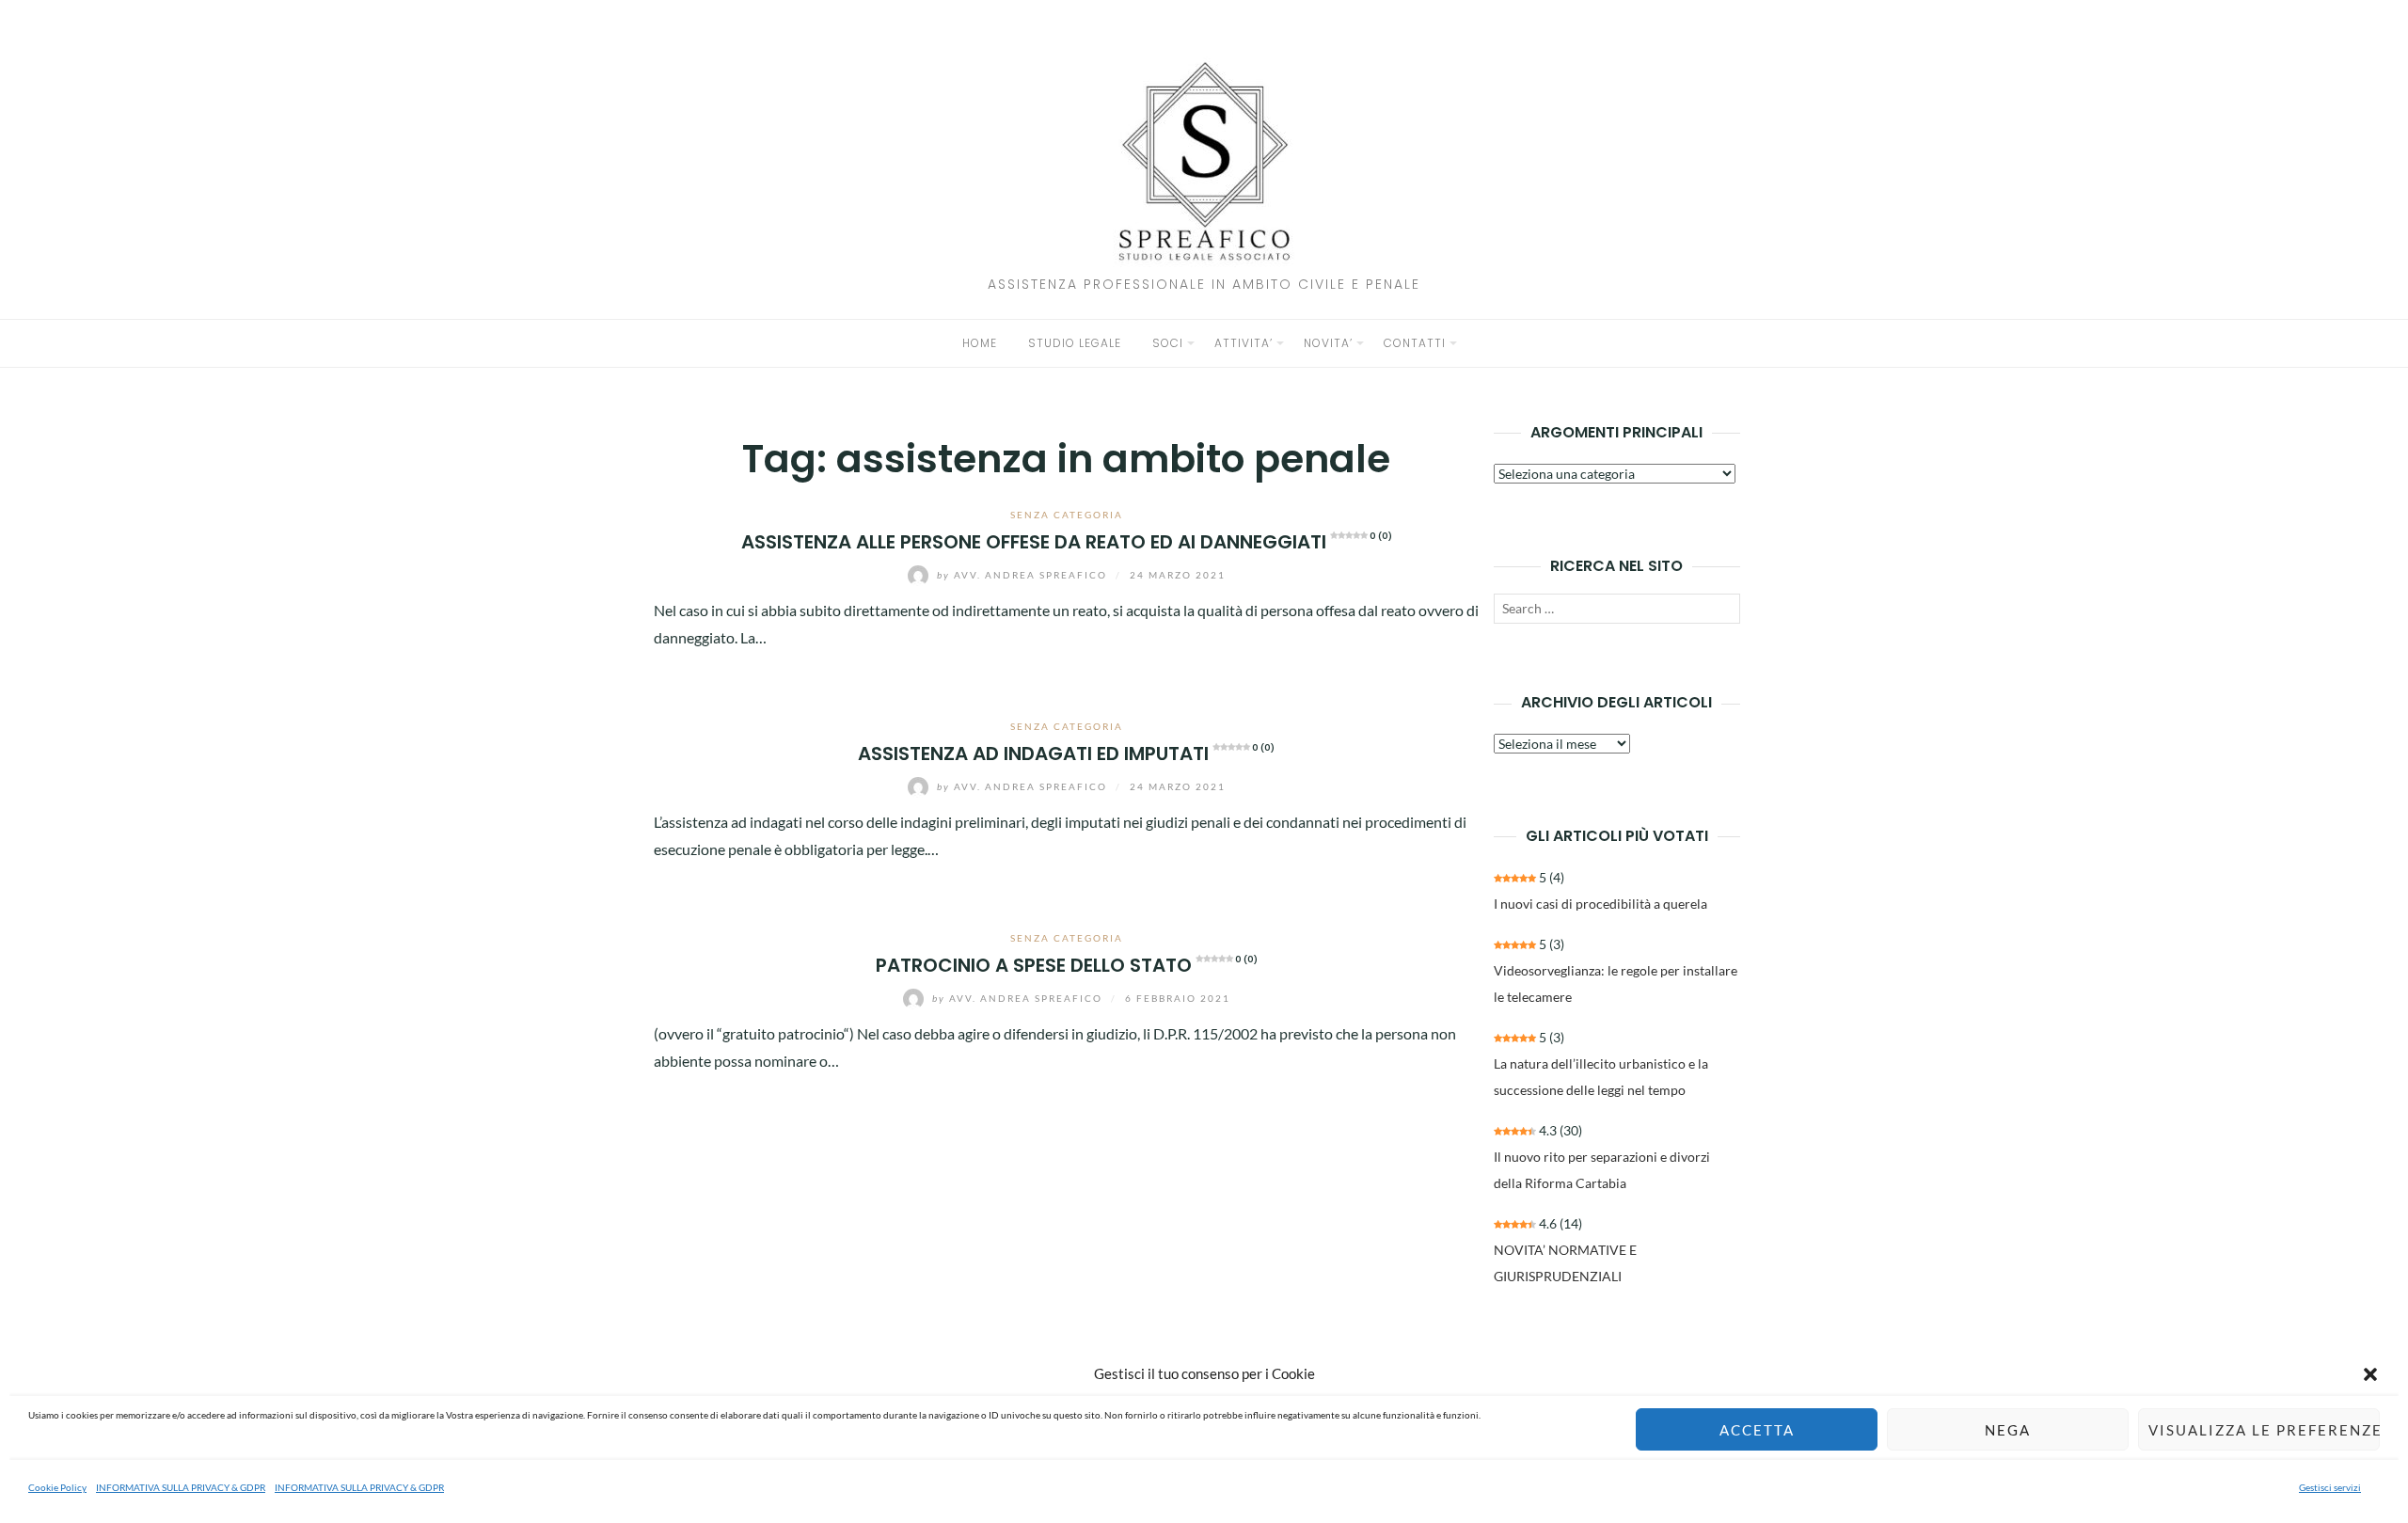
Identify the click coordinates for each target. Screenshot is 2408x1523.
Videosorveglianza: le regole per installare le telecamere (1616, 984)
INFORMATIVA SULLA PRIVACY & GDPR (181, 1487)
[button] (2370, 1374)
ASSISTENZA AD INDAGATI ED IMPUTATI (1066, 754)
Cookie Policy (57, 1487)
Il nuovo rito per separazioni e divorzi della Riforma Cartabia (1602, 1170)
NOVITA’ (1328, 343)
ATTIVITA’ (1244, 343)
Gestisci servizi (2330, 1487)
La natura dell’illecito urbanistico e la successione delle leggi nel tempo (1601, 1077)
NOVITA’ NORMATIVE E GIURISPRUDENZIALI (1565, 1263)
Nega (2008, 1430)
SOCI (1168, 343)
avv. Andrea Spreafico (1024, 575)
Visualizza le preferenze (2264, 1430)
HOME (980, 343)
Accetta (1757, 1430)
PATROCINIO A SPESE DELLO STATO (1067, 965)
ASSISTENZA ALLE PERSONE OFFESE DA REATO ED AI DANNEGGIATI (1067, 542)
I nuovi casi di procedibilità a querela (1600, 904)
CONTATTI (1415, 343)
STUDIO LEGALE (1075, 343)
